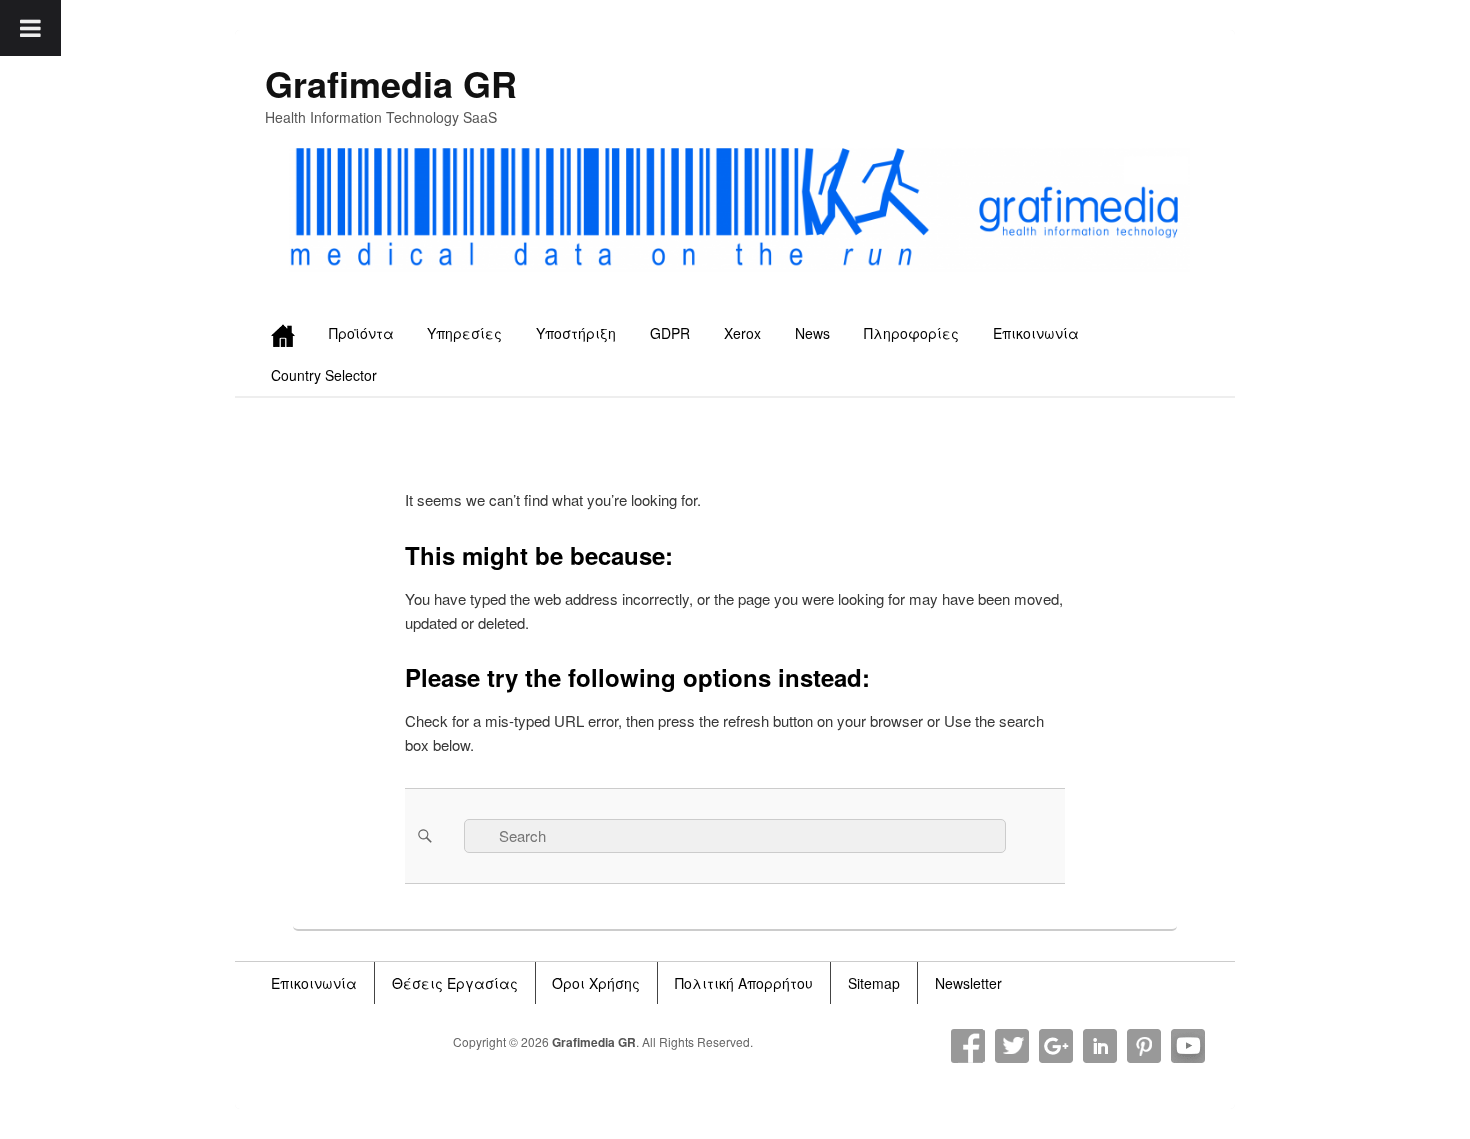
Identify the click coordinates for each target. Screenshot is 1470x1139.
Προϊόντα (361, 333)
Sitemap (874, 983)
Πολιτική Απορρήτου (744, 983)
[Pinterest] (1144, 1046)
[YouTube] (1188, 1046)
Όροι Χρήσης (596, 983)
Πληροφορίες (911, 333)
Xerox (742, 333)
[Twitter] (1012, 1046)
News (812, 333)
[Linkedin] (1100, 1046)
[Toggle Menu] (30, 28)
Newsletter (968, 983)
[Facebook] (968, 1046)
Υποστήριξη (576, 333)
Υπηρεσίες (464, 333)
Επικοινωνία (1036, 333)
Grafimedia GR (391, 83)
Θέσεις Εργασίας (455, 983)
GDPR (670, 333)
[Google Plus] (1056, 1046)
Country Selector (324, 375)
